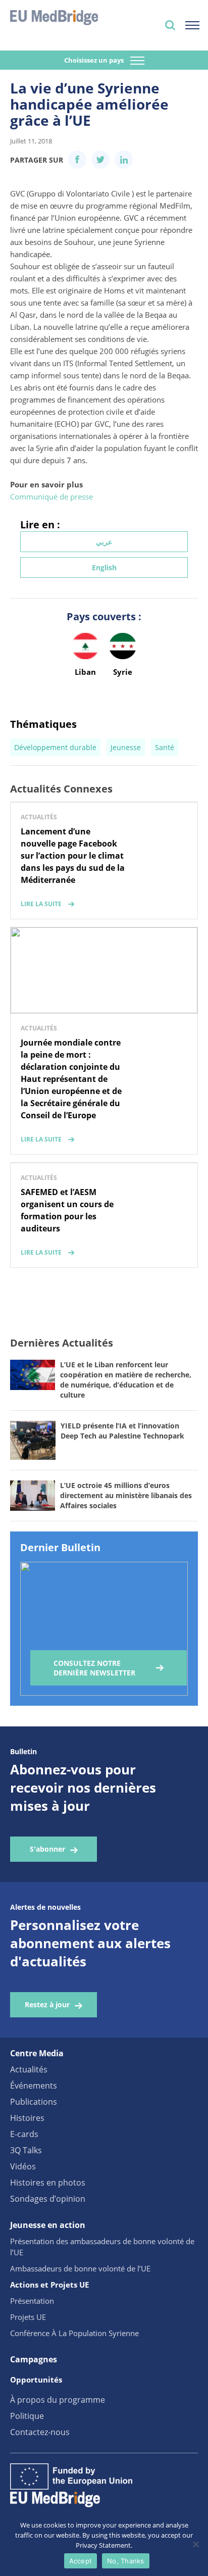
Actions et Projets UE (49, 2285)
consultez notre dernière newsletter (94, 1668)
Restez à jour (47, 2004)
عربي (104, 542)
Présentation (32, 2301)
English (104, 567)
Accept (81, 2561)
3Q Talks (26, 2150)
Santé (165, 747)
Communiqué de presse (51, 497)
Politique (27, 2416)
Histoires (27, 2118)
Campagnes (34, 2359)
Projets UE (28, 2317)
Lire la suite (41, 904)
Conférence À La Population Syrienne (74, 2333)
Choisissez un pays (95, 60)
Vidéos (23, 2166)
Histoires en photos (48, 2183)
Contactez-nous (40, 2432)
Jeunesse (126, 747)
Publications (34, 2102)
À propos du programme (58, 2400)
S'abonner (47, 1849)
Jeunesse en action (48, 2225)
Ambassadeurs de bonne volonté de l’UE (80, 2268)
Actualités (29, 2069)
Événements (34, 2086)
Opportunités (36, 2380)
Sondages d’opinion (48, 2199)
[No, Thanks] (195, 2544)
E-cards (24, 2134)
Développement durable (55, 747)
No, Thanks (126, 2561)
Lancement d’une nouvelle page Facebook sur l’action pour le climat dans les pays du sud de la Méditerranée (73, 856)
